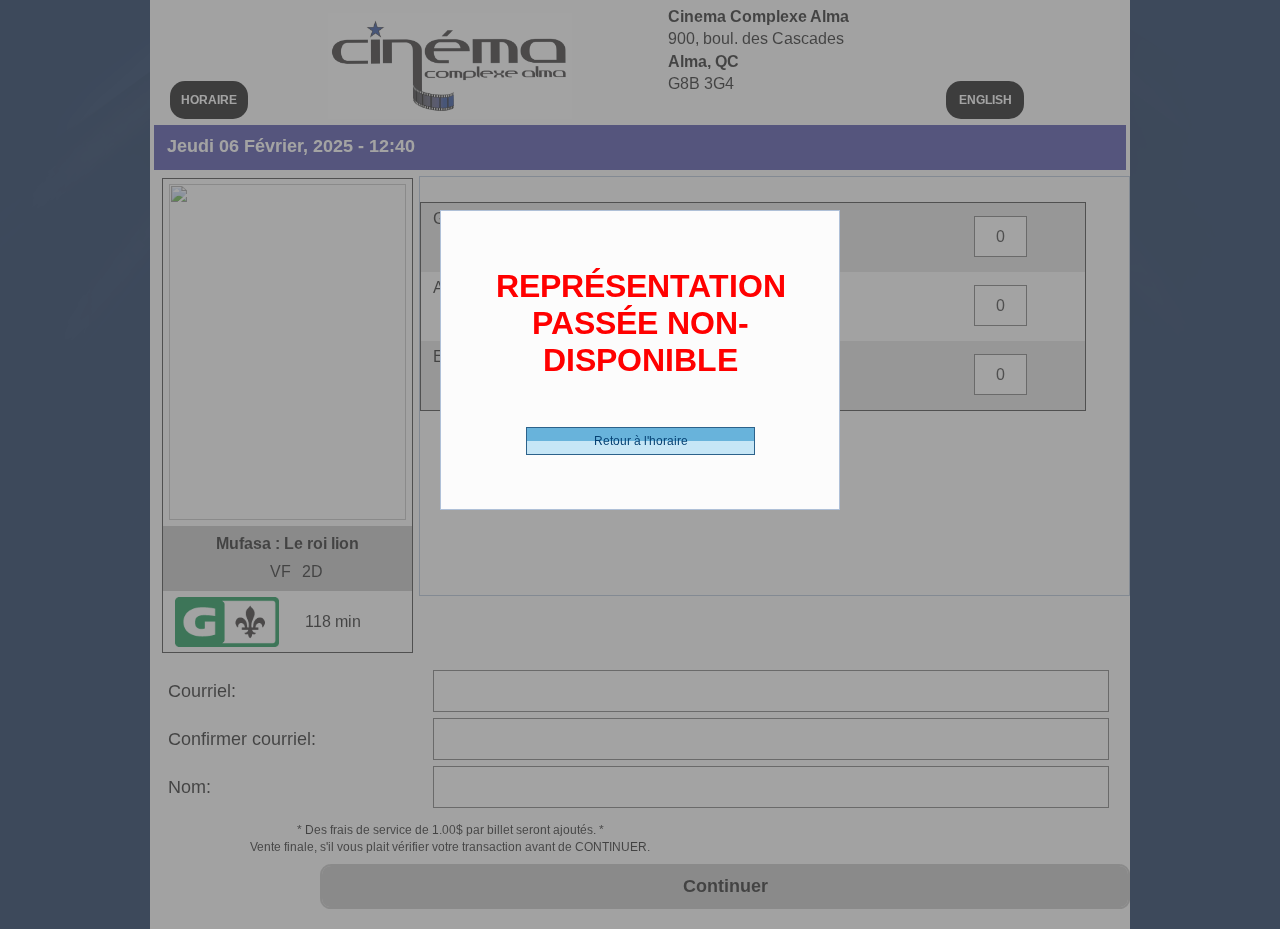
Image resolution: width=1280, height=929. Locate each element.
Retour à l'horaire (641, 441)
